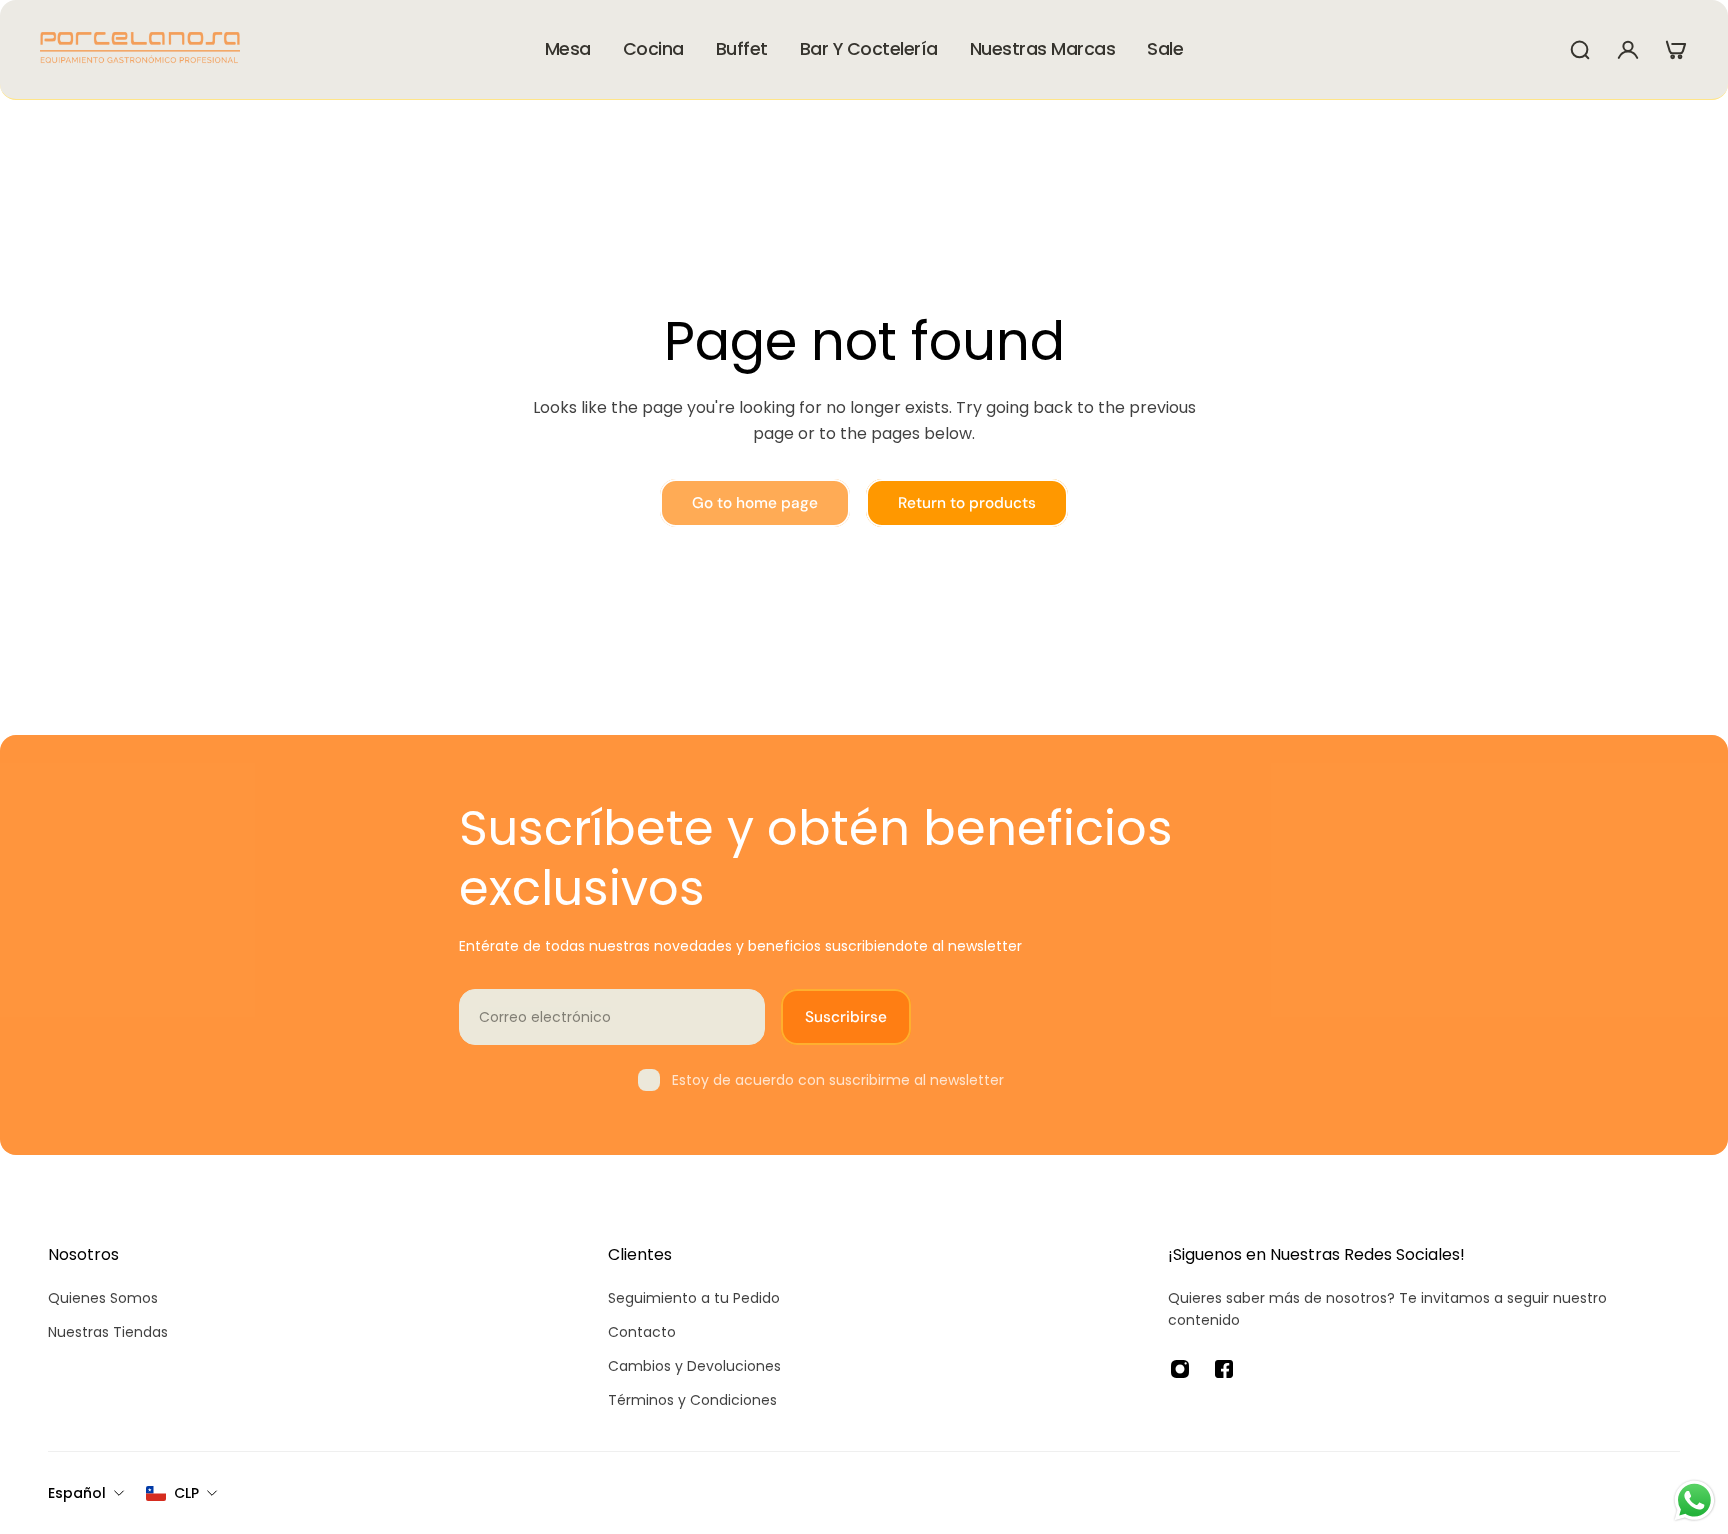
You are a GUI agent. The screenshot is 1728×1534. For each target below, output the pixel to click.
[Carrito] (1676, 50)
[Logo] (140, 49)
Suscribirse (846, 1017)
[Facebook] (1224, 1369)
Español (77, 1493)
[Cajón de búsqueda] (1580, 50)
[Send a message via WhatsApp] (1694, 1500)
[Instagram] (1180, 1369)
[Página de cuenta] (1628, 50)
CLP (186, 1493)
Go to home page (755, 503)
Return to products (967, 503)
